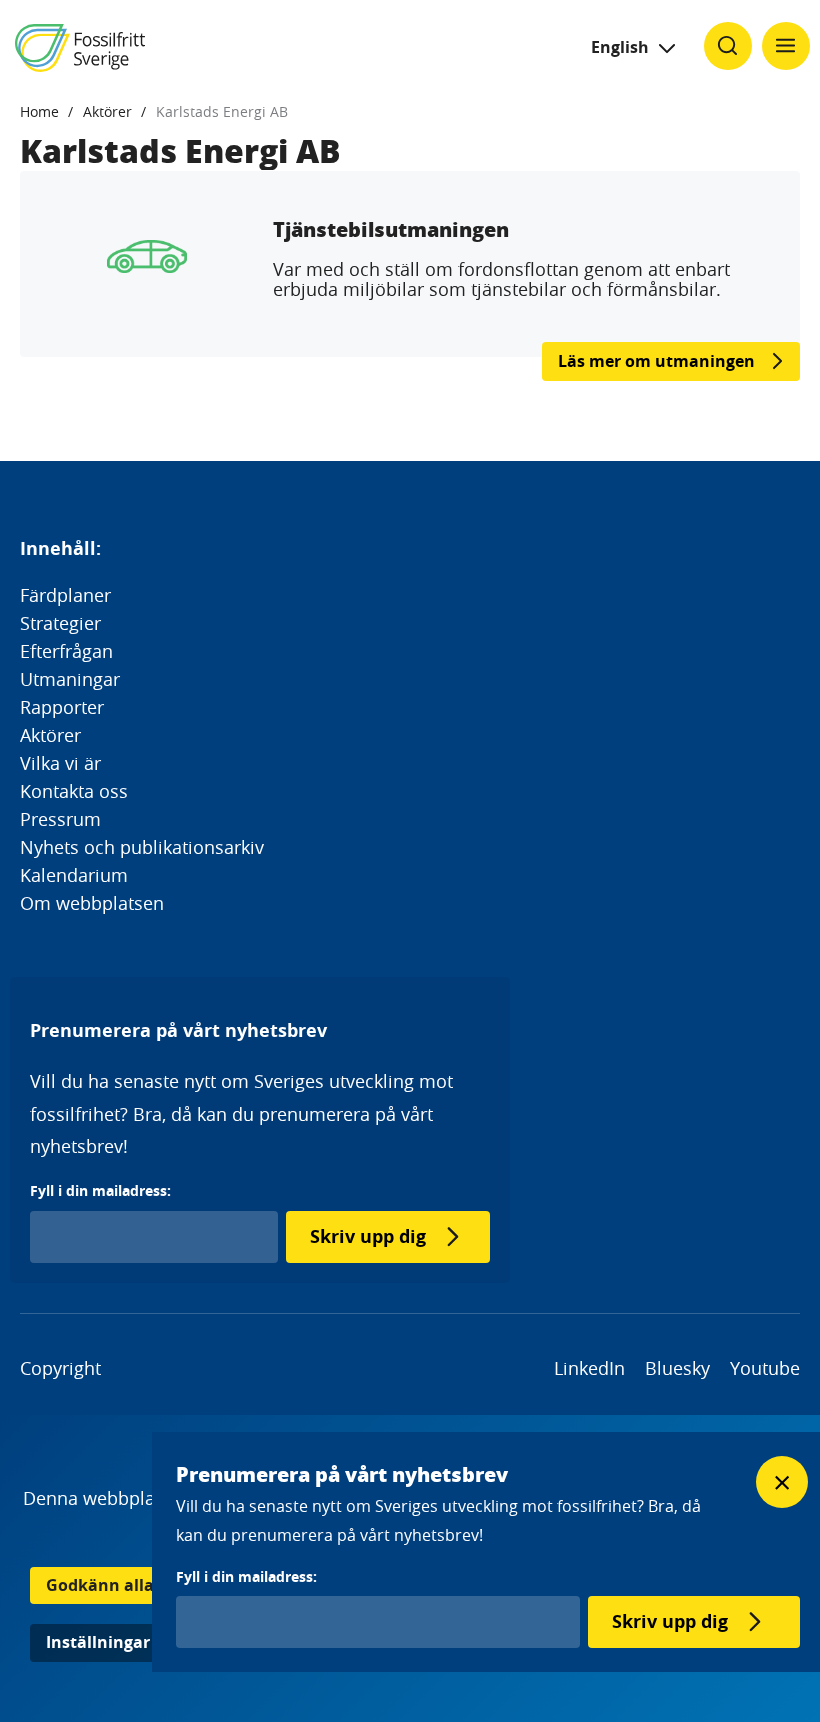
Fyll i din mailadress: (100, 1190)
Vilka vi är (60, 763)
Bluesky (677, 1368)
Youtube (765, 1368)
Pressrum (60, 819)
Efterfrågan (66, 651)
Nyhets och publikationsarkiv (142, 847)
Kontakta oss (74, 791)
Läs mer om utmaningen (656, 361)
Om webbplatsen (92, 903)
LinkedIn (589, 1368)
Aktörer (107, 111)
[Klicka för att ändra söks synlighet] (728, 46)
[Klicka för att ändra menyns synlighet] (786, 46)
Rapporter (62, 707)
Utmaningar (70, 679)
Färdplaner (65, 595)
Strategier (60, 623)
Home (39, 111)
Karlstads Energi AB (222, 111)
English (620, 47)
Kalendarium (74, 875)
